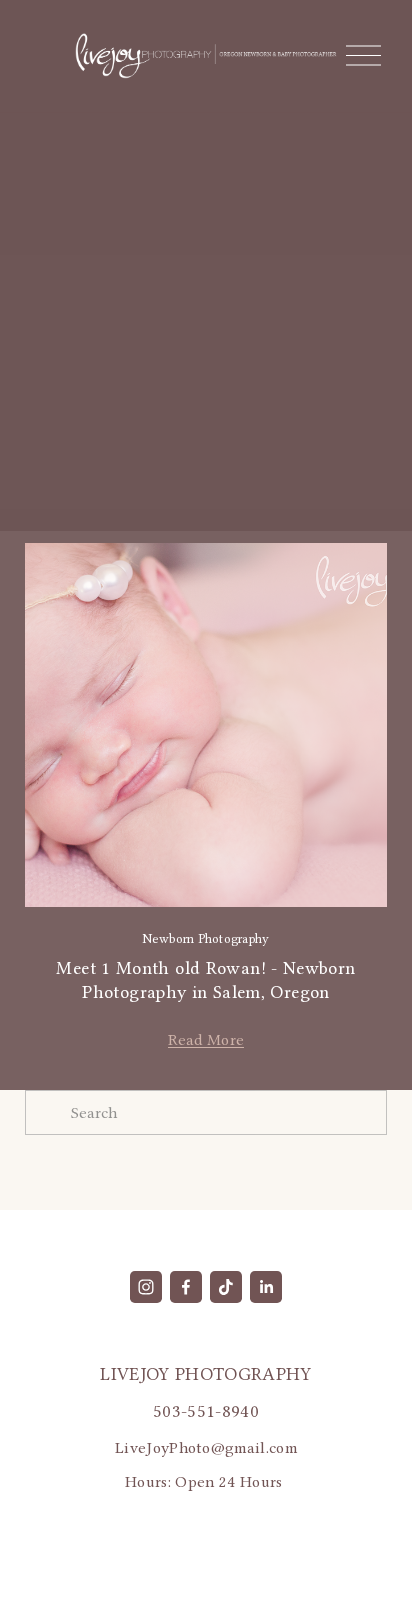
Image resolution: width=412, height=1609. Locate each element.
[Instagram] (146, 1287)
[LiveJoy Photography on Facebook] (186, 1287)
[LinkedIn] (266, 1287)
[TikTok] (226, 1287)
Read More (206, 1039)
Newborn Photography (206, 938)
